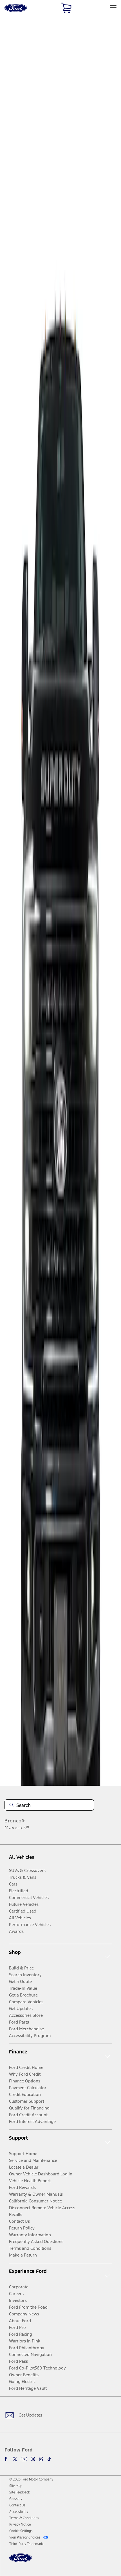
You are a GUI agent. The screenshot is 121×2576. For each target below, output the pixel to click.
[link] (16, 2486)
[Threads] (41, 2459)
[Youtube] (24, 2459)
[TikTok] (49, 2459)
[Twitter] (15, 2459)
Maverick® (17, 1827)
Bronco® (15, 1821)
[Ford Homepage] (21, 2561)
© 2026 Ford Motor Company (31, 2479)
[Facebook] (7, 2459)
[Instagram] (33, 2459)
